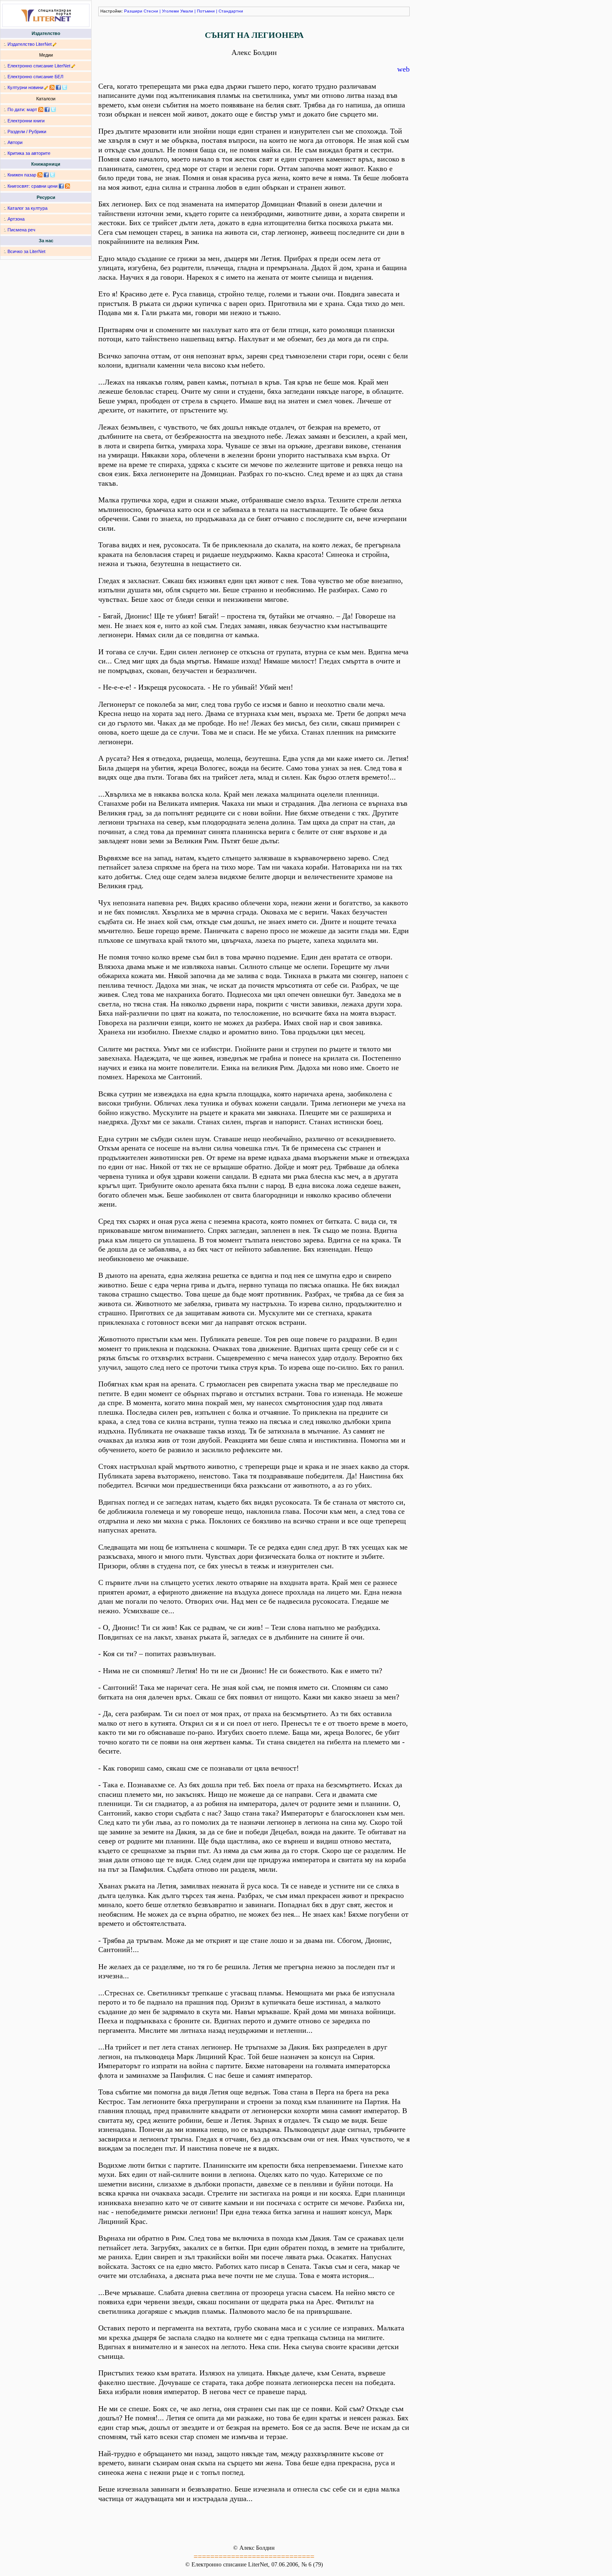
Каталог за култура (27, 208)
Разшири (133, 11)
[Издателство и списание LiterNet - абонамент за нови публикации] (41, 109)
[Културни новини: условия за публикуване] (46, 87)
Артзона (16, 219)
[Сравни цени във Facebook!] (61, 186)
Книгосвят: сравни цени (32, 186)
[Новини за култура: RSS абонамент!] (52, 87)
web (403, 69)
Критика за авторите (29, 153)
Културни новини (25, 87)
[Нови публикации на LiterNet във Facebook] (47, 109)
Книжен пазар (22, 175)
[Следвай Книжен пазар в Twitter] (52, 175)
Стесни (151, 11)
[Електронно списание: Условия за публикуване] (73, 66)
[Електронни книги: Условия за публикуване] (55, 44)
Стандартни (231, 11)
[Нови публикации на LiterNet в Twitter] (53, 109)
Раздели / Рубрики (27, 132)
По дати (16, 109)
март (32, 109)
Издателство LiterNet (30, 44)
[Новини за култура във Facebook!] (58, 87)
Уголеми (170, 11)
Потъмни (206, 11)
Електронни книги (26, 121)
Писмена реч (21, 230)
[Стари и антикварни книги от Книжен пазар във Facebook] (46, 175)
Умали (187, 11)
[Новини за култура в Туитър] (65, 87)
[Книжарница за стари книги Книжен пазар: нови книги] (40, 175)
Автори (15, 142)
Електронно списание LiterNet (39, 66)
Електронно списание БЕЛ (35, 77)
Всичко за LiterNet (26, 251)
